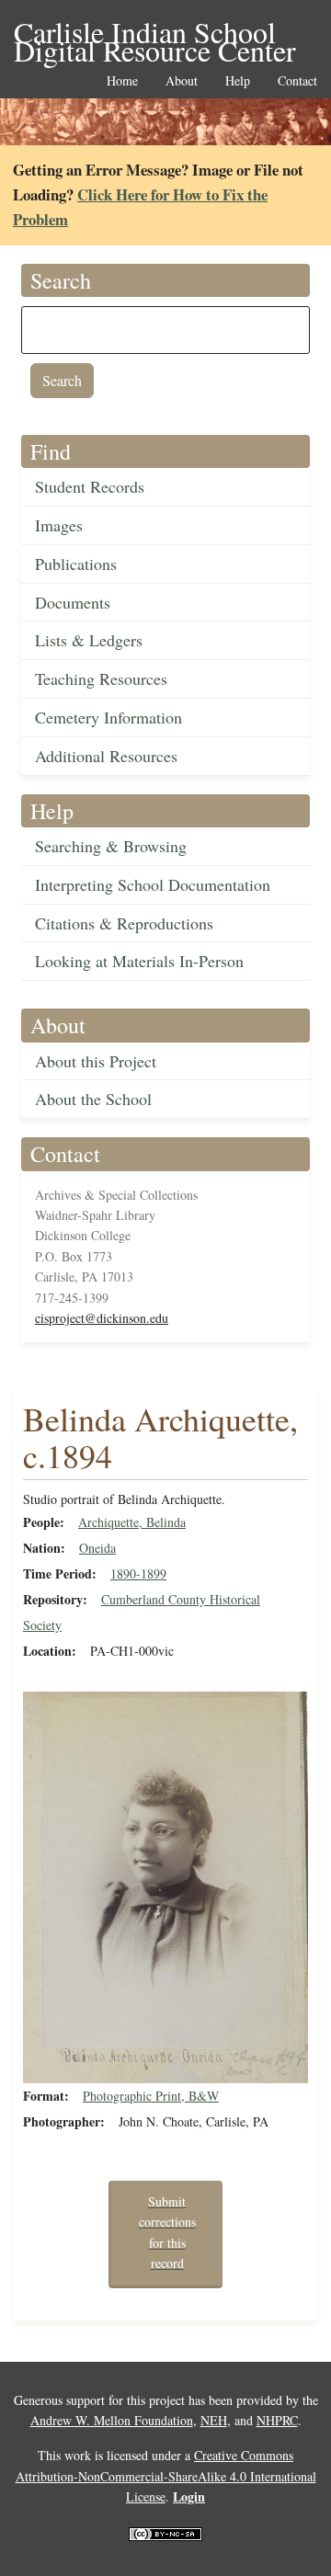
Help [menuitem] (238, 81)
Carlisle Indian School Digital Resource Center (155, 34)
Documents (73, 602)
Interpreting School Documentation (153, 884)
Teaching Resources (101, 678)
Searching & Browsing (111, 846)
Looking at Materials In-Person (139, 961)
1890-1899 (138, 1573)
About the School (93, 1099)
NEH (214, 2420)
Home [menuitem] (122, 81)
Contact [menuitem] (297, 81)
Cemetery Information (108, 717)
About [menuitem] (182, 81)
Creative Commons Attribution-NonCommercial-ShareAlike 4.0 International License (166, 2476)
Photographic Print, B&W (151, 2096)
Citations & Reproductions (124, 923)
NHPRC (277, 2420)
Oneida (97, 1548)
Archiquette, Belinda (132, 1522)
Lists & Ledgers (89, 640)
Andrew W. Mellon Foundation (112, 2420)
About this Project (96, 1061)
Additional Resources (106, 756)
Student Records (90, 486)
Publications (76, 564)
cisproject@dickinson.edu (102, 1318)
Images (59, 525)
